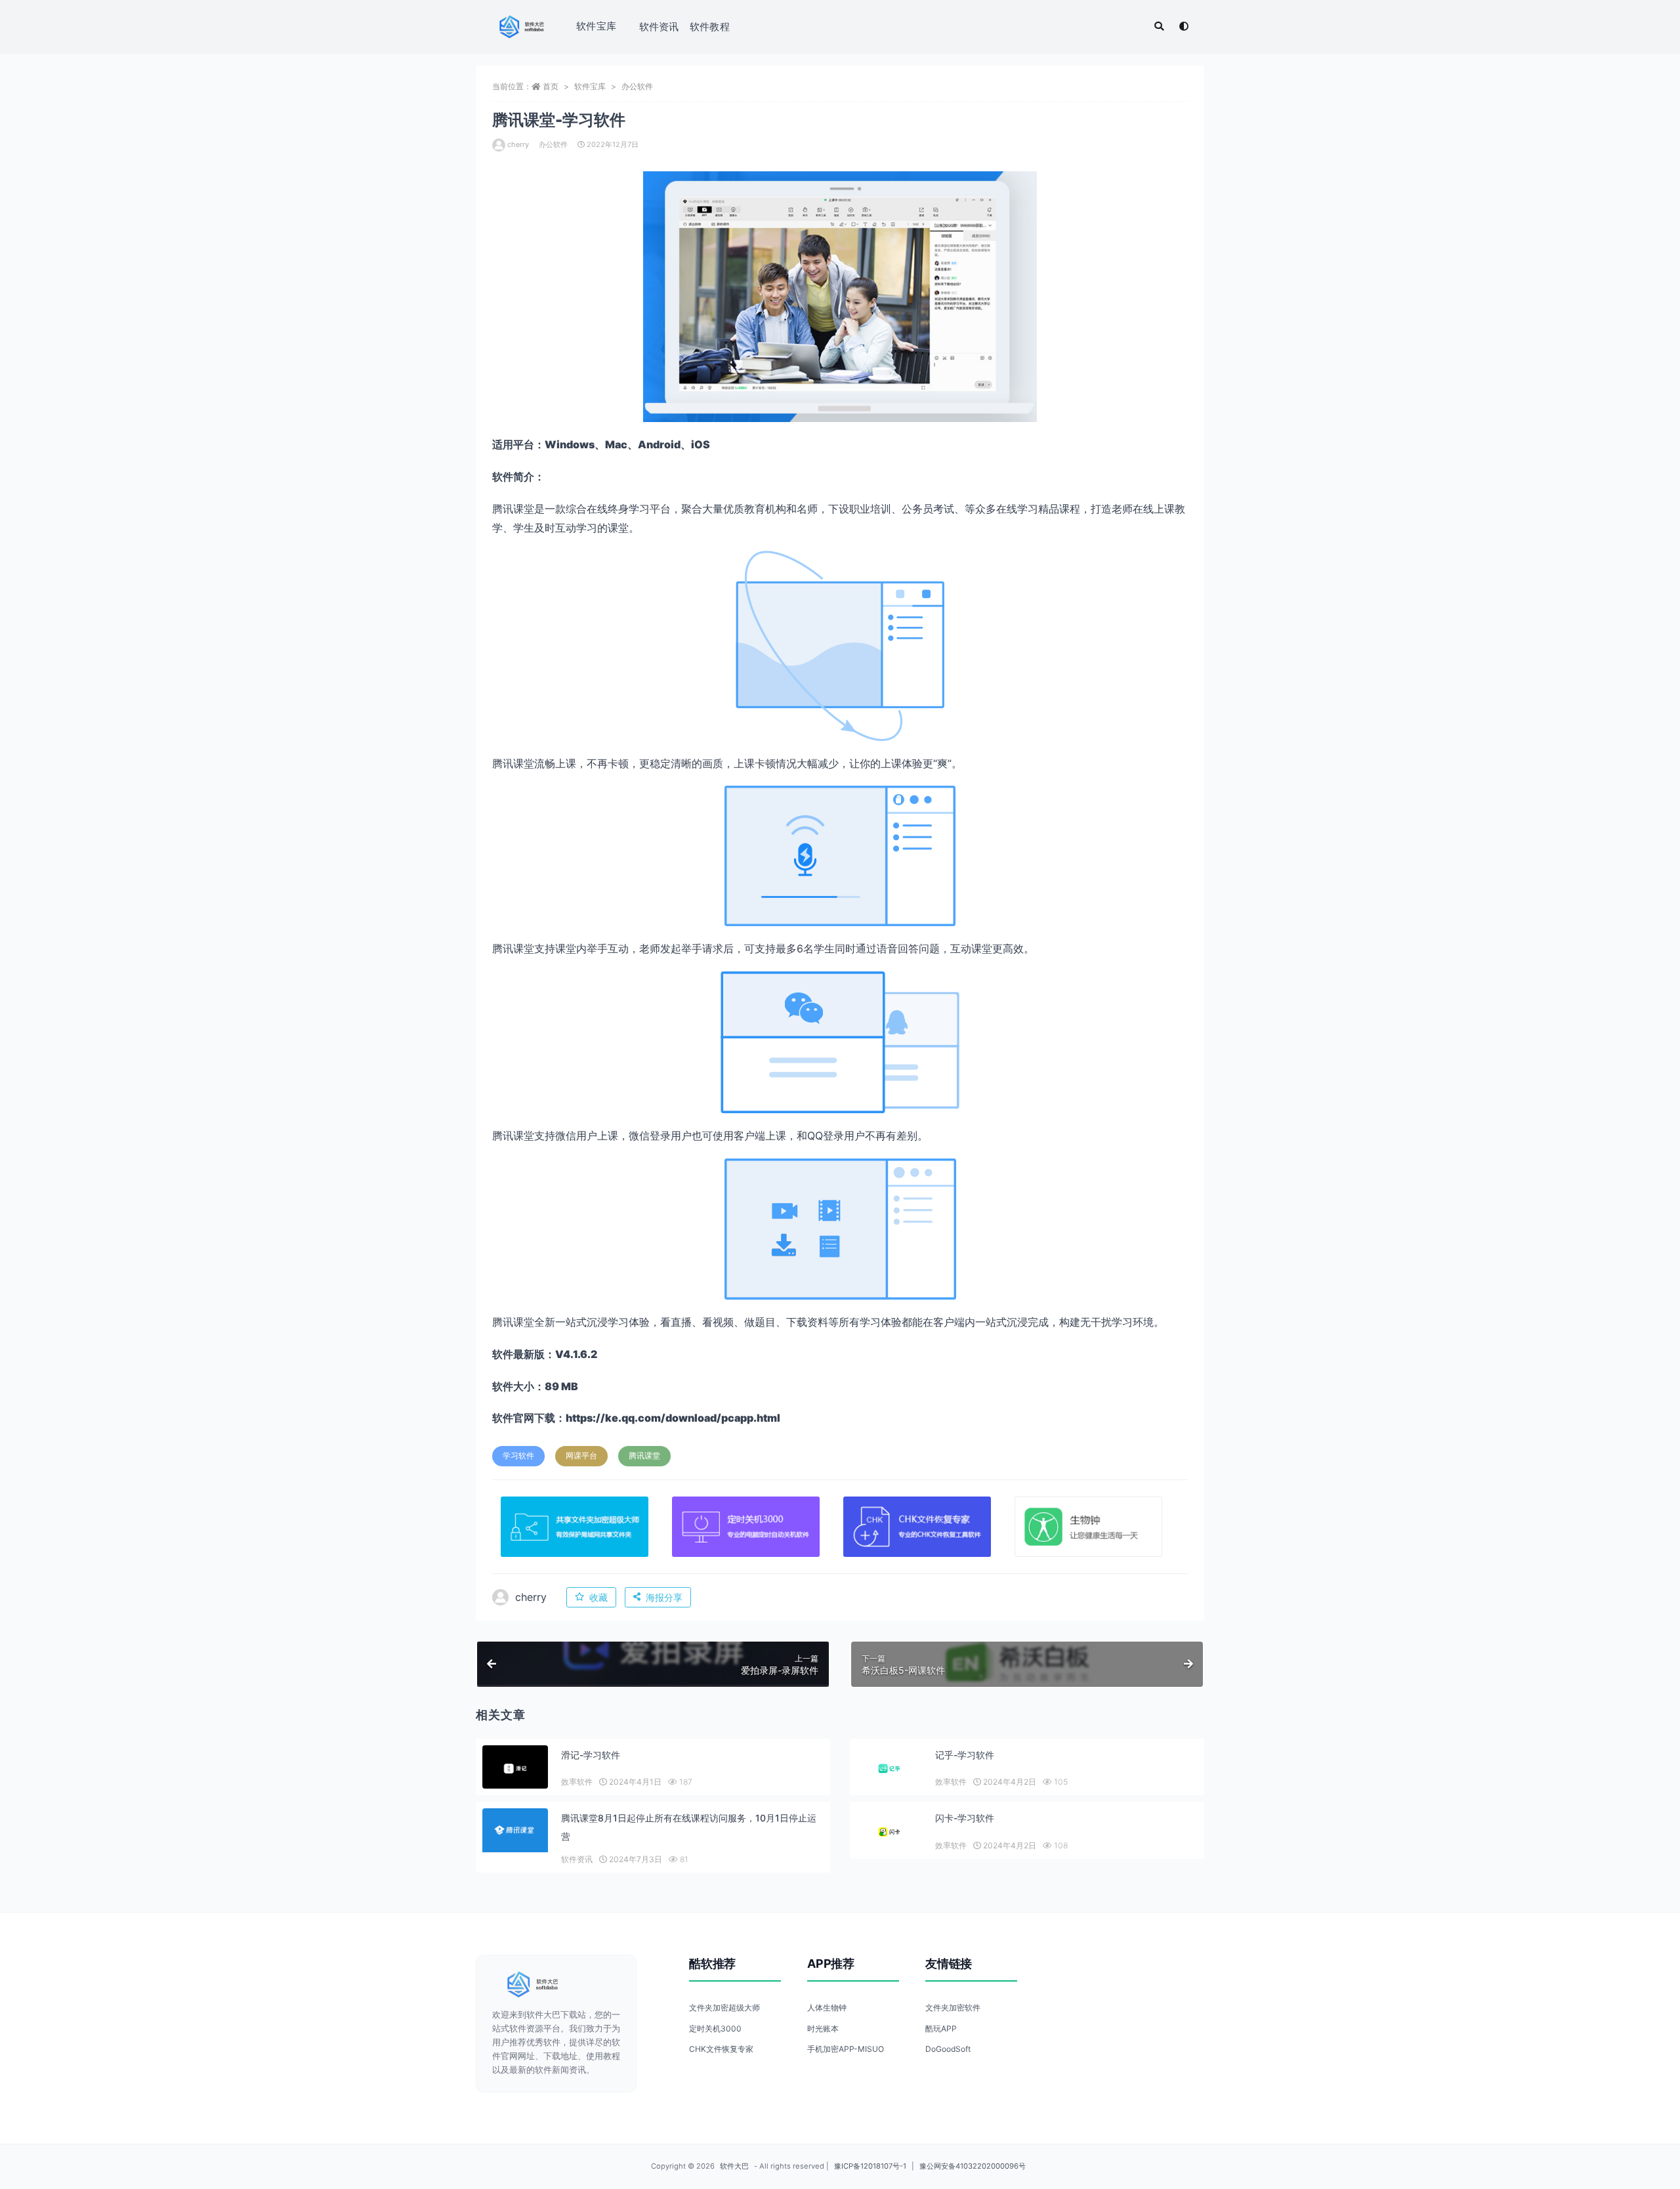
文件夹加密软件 (953, 2008)
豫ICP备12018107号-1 (870, 2166)
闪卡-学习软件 (965, 1818)
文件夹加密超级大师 (724, 2008)
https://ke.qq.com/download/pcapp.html (673, 1418)
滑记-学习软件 (591, 1755)
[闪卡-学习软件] (889, 1832)
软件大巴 (734, 2166)
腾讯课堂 (644, 1456)
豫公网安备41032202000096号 (973, 2166)
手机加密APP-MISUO (846, 2049)
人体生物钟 (827, 2008)
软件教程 (710, 27)
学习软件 (518, 1456)
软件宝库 (596, 26)
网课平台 (581, 1456)
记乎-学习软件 (965, 1755)
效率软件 (577, 1782)
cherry (518, 144)
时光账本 (823, 2029)
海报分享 (664, 1597)
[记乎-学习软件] (889, 1769)
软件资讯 (659, 27)
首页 (551, 86)
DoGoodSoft (948, 2049)
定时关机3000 (715, 2029)
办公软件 (637, 86)
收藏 (598, 1597)
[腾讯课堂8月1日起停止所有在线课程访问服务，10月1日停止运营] (515, 1830)
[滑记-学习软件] (515, 1769)
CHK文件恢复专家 (721, 2049)
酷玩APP (941, 2029)
